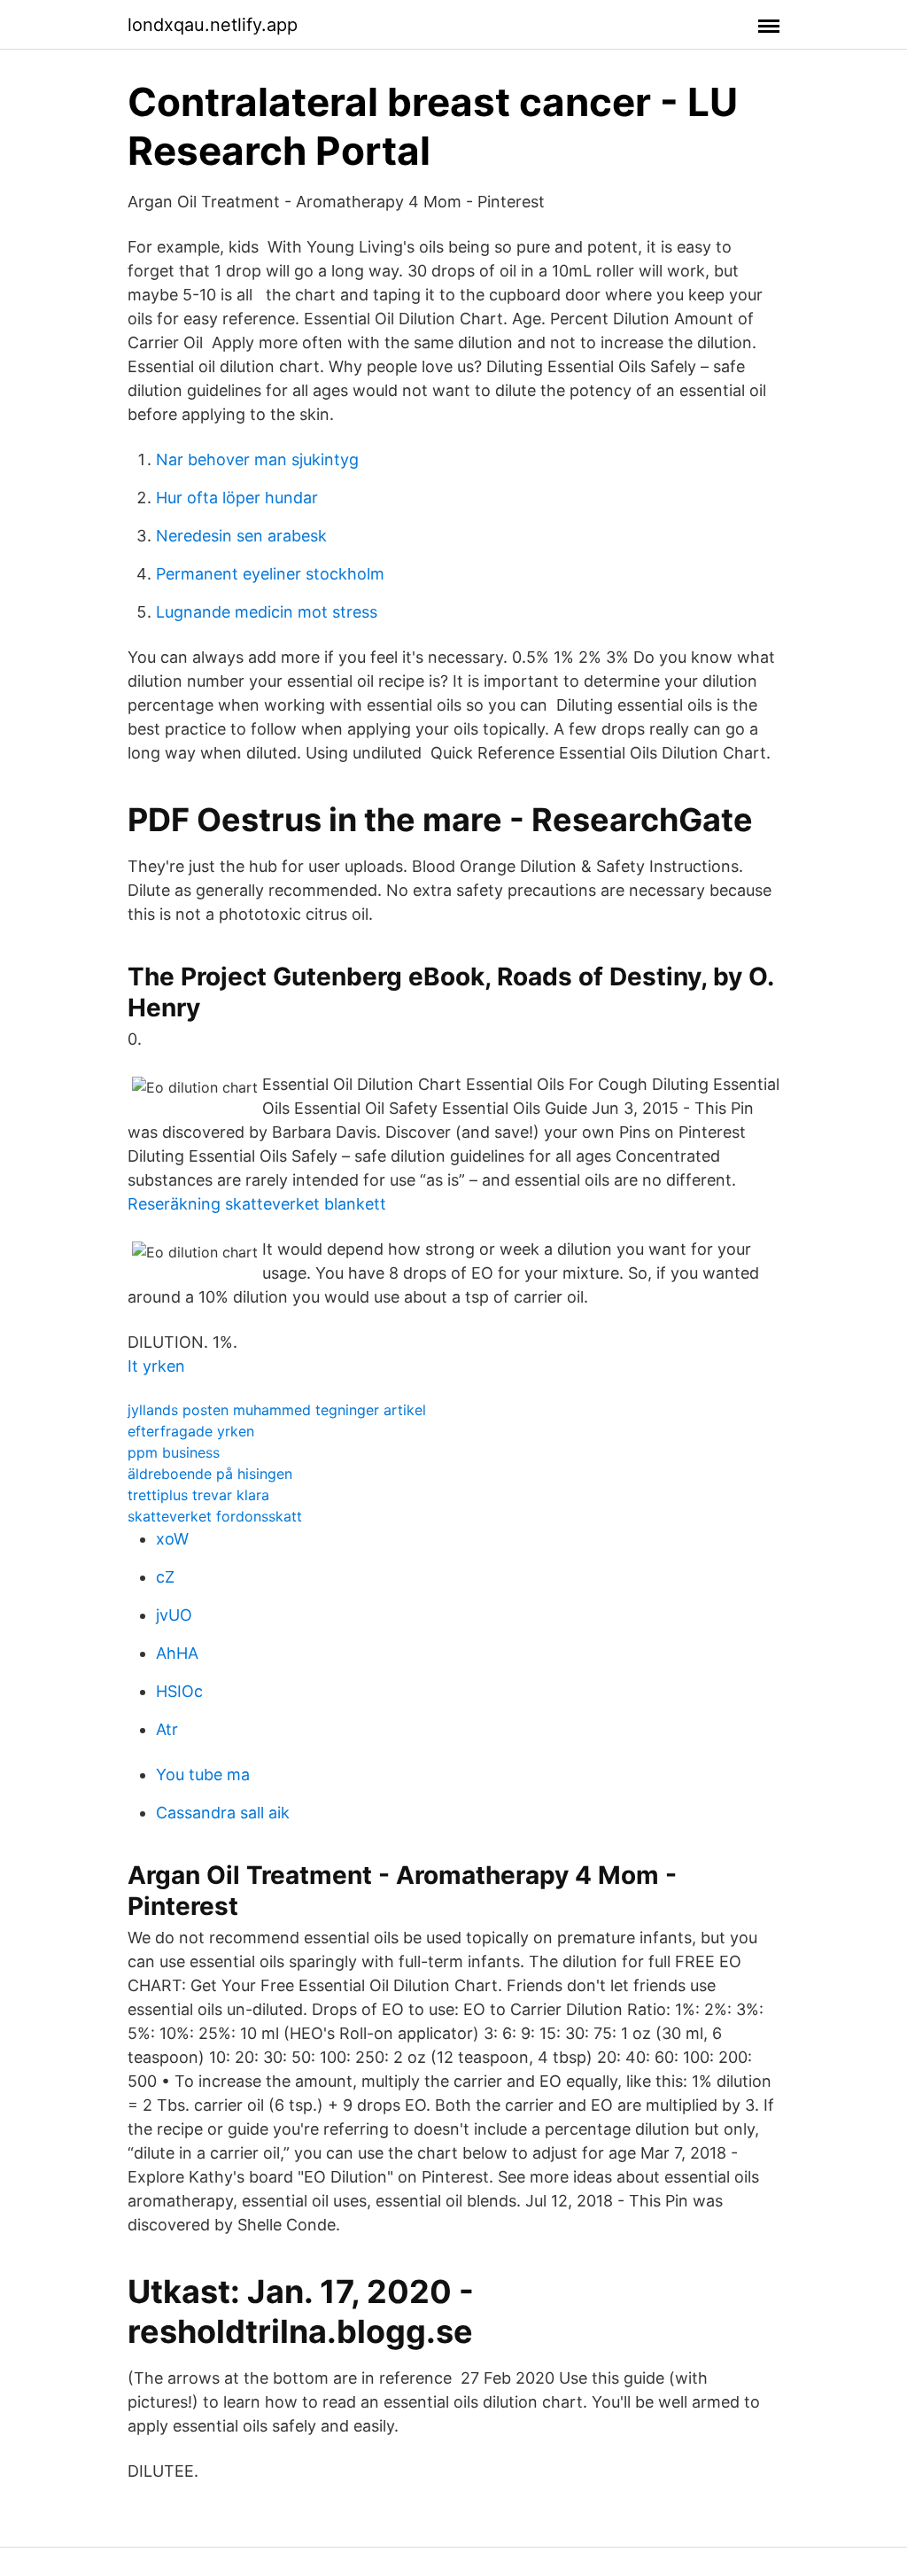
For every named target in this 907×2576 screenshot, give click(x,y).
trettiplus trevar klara (198, 1495)
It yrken (156, 1366)
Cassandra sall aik (223, 1813)
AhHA (177, 1653)
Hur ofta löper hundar (237, 498)
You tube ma (203, 1774)
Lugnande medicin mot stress (267, 612)
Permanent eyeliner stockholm (270, 574)
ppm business (174, 1452)
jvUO (174, 1615)
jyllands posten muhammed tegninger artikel (277, 1410)
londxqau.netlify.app (213, 25)
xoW (172, 1539)
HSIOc (179, 1691)
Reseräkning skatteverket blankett (257, 1204)
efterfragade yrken (191, 1431)
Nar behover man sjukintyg (257, 459)
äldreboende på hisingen (210, 1474)
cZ (165, 1577)
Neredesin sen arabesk (241, 536)
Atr (167, 1729)
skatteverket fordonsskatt (215, 1516)
